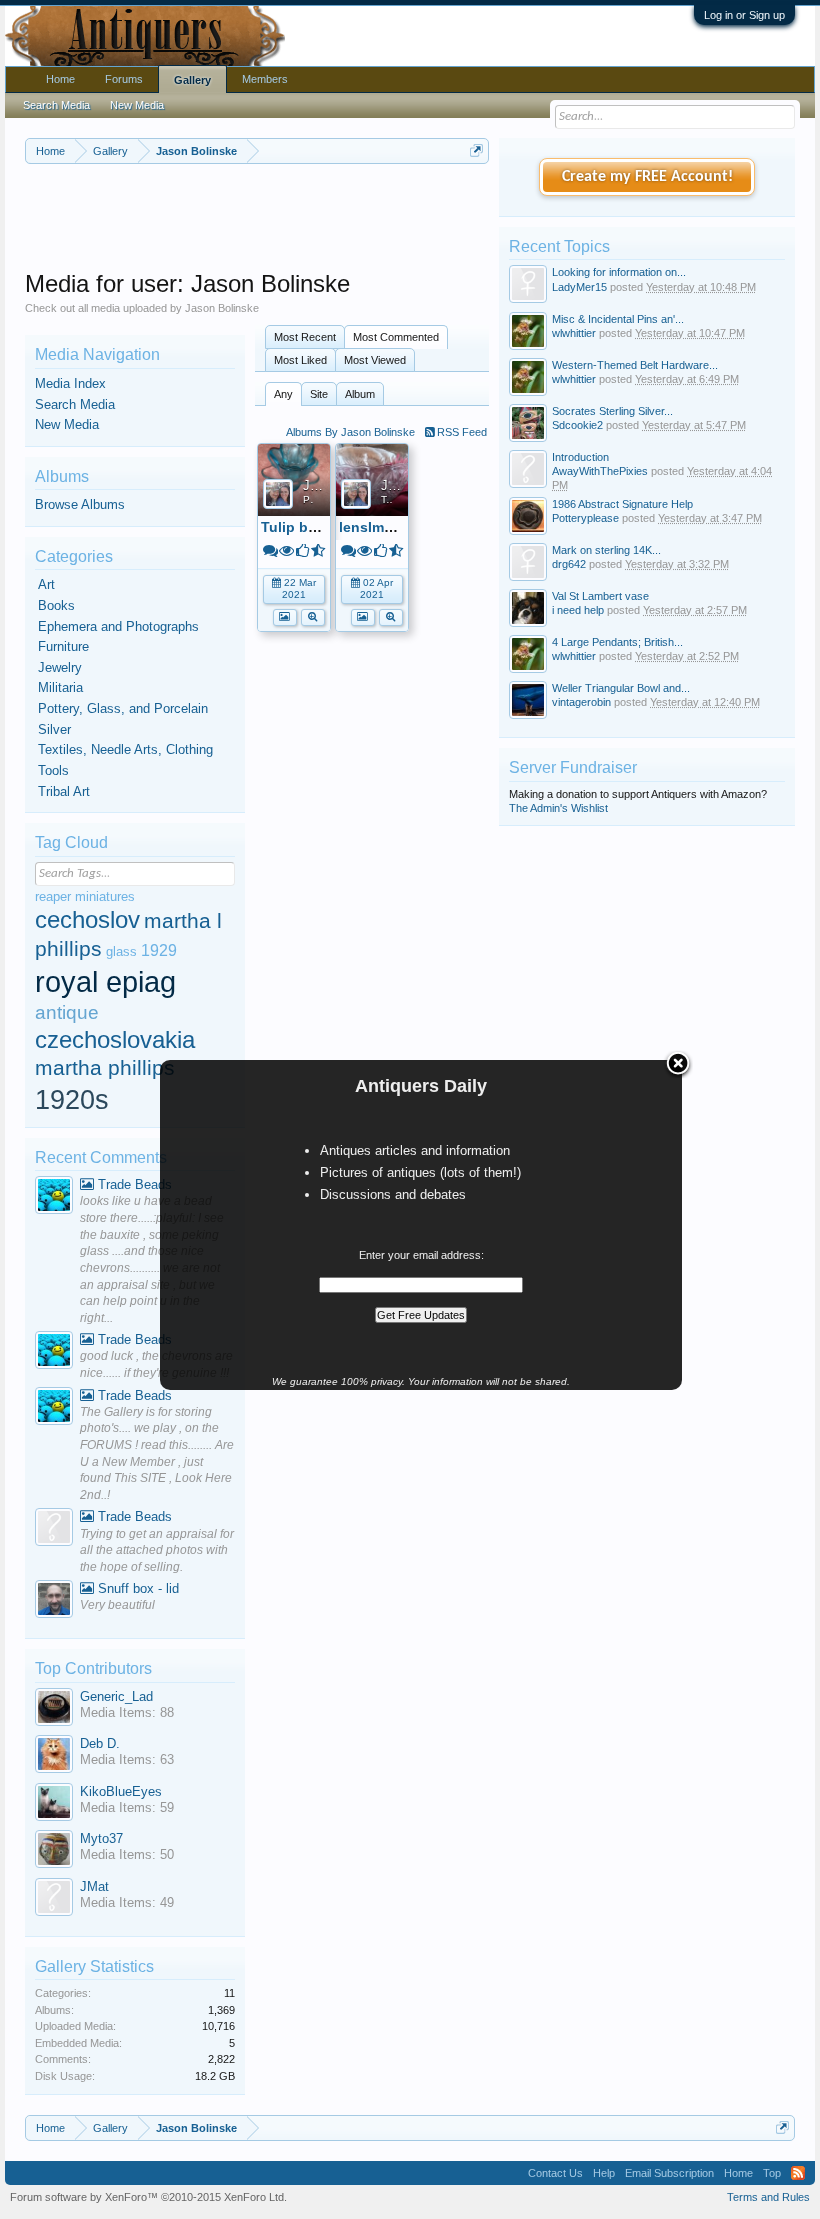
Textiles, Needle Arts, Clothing (125, 749)
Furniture (63, 646)
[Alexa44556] (54, 1529)
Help (604, 2173)
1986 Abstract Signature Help (622, 504)
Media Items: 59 (127, 1807)
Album (360, 394)
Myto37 (101, 1838)
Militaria (60, 687)
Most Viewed (375, 360)
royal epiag (105, 981)
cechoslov (87, 919)
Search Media (75, 404)
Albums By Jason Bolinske (350, 432)
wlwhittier (574, 333)
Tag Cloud (71, 842)
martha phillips (105, 1068)
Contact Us (555, 2173)
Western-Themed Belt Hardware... (635, 365)
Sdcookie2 (577, 425)
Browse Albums (80, 504)
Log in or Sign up (744, 15)
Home (60, 79)
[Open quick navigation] (476, 150)
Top (772, 2173)
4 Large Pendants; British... (617, 642)
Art (46, 584)
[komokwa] (54, 1197)
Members (265, 79)
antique (67, 1012)
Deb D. (100, 1743)
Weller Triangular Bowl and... (621, 688)
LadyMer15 (579, 287)
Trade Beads (133, 1184)
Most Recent (305, 337)
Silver (54, 729)
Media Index (70, 383)
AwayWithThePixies (600, 471)
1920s (72, 1100)
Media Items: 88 (127, 1712)
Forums (124, 79)
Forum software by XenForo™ (148, 2197)
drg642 (569, 564)
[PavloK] (54, 1601)
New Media (67, 424)
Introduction (580, 457)
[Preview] (313, 615)
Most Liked (300, 360)
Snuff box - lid (136, 1588)
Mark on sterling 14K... (606, 550)
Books (56, 605)
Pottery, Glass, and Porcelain (123, 708)
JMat (94, 1886)
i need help (578, 610)
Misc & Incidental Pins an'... (618, 319)
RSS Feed (460, 432)
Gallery (192, 80)
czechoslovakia (115, 1039)
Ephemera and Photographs (118, 626)
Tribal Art (64, 791)
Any (283, 394)
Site (319, 394)
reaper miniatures (85, 896)
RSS (798, 2173)
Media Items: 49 (127, 1902)
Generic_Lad (116, 1696)
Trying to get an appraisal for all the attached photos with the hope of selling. (157, 1550)
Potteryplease (585, 518)
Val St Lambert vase (600, 596)
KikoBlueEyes (121, 1791)
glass (121, 951)
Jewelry (60, 667)
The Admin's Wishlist (558, 808)
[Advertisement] (389, 219)
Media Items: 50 (127, 1854)
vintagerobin (581, 702)
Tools (53, 770)
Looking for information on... (619, 272)
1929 (159, 950)
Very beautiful (117, 1605)
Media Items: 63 (127, 1759)
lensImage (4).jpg (398, 527)
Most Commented (396, 337)
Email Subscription (669, 2173)
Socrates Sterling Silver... (612, 411)
